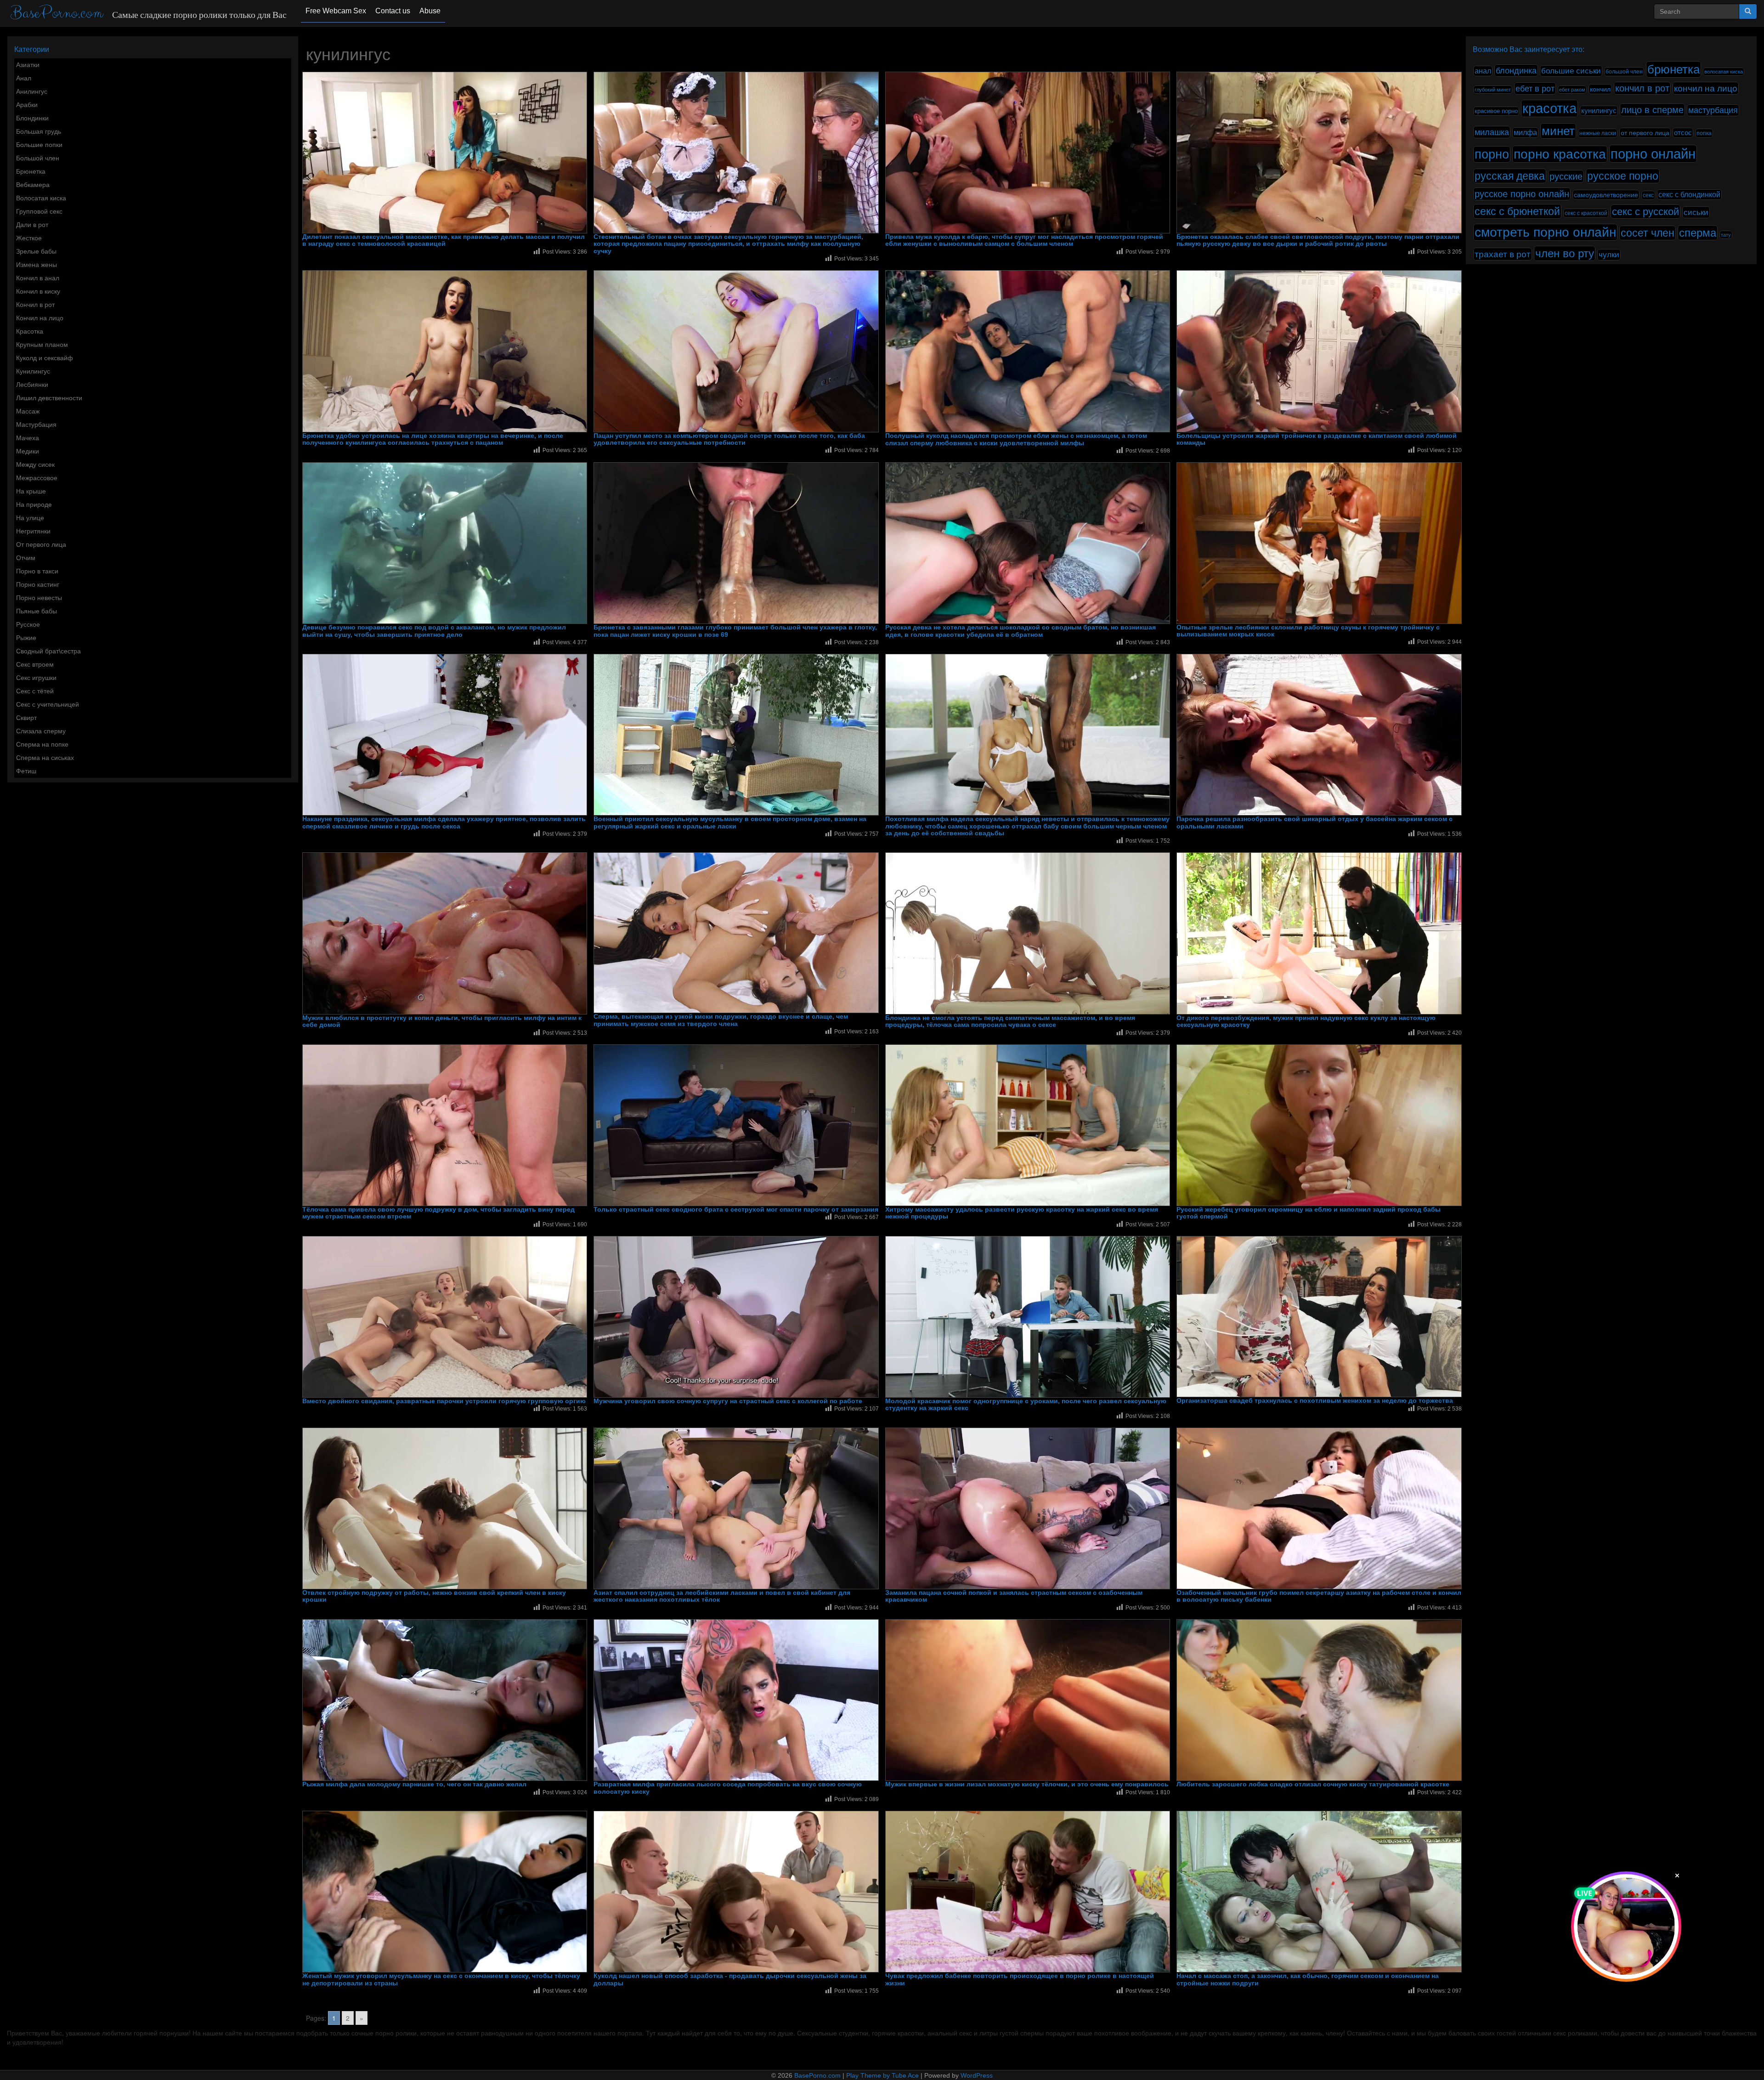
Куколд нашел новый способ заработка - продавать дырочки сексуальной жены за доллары (730, 1979)
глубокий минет (1493, 90)
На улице (30, 518)
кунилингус (1599, 111)
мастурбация (1713, 110)
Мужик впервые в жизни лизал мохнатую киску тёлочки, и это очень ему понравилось (1027, 1784)
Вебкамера (33, 185)
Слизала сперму (41, 731)
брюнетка (1674, 69)
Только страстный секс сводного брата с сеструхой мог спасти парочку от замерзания (736, 1210)
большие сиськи (1571, 71)
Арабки (27, 105)
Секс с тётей (35, 691)
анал (1483, 71)
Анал (24, 78)
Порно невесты (39, 598)
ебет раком (1572, 90)
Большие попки (39, 145)
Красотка (30, 331)
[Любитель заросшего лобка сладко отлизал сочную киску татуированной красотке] (1319, 1700)
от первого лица (1645, 133)
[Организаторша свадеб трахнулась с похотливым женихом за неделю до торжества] (1319, 1317)
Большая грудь (39, 131)
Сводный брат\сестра (48, 651)
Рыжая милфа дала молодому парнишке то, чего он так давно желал (414, 1784)
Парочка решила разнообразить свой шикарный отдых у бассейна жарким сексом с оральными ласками (1315, 822)
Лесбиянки (32, 385)
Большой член (38, 158)
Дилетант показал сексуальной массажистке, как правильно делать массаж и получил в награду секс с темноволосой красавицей (444, 240)
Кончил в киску (38, 291)
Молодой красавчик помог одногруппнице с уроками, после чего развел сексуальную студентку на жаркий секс (1026, 1405)
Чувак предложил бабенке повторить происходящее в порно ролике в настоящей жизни (1020, 1979)
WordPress (977, 2075)
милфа (1525, 133)
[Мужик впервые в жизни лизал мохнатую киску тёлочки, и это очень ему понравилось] (1028, 1700)
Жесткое (29, 238)
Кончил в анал (38, 278)
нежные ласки (1598, 133)
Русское (28, 624)
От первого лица (41, 544)
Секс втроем (35, 664)
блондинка (1516, 71)
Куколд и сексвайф (45, 358)
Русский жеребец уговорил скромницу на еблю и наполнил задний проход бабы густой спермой (1309, 1213)
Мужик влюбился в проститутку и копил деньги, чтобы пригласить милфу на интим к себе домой (442, 1021)
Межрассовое (37, 478)
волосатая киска (1724, 72)
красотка (1549, 108)
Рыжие (26, 638)
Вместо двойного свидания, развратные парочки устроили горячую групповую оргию (444, 1401)
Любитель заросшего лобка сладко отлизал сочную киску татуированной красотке (1313, 1784)
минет (1558, 131)
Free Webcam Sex (336, 11)
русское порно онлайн (1522, 194)
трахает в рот (1503, 254)
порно (1492, 154)
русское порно (1623, 176)
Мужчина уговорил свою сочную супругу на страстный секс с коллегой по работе (728, 1401)
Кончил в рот (35, 305)
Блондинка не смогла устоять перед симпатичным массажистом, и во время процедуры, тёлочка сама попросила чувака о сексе (1010, 1021)
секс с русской (1645, 212)
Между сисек (35, 465)
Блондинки (32, 118)
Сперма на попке (42, 744)
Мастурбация (36, 425)
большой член (1624, 72)
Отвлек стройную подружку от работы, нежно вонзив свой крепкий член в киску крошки (434, 1596)
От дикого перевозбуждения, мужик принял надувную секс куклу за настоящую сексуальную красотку (1306, 1021)
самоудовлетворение (1606, 195)
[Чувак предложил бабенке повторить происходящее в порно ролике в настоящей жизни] (1028, 1892)
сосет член (1648, 233)
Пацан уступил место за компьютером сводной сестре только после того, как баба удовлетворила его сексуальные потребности (729, 439)
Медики (28, 451)
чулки (1609, 255)
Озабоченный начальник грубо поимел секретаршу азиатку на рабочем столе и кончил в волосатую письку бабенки (1319, 1596)
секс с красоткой (1586, 213)
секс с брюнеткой (1517, 211)
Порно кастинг (38, 584)
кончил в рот (1642, 88)
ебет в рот (1535, 88)
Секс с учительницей (48, 704)
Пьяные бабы (37, 611)
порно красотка (1560, 154)
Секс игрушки (36, 678)
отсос (1683, 133)
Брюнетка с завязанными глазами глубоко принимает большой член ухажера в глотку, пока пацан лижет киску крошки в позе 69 (735, 631)
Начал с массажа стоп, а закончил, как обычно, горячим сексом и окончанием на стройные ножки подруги (1308, 1979)
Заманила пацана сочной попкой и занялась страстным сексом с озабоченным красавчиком (1014, 1596)
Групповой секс (39, 211)
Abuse (430, 11)
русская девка (1510, 176)
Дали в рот (32, 225)
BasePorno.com (57, 13)
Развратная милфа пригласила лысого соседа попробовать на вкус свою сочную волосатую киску (728, 1788)
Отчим (26, 558)
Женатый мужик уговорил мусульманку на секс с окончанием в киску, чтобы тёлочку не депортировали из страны (441, 1979)
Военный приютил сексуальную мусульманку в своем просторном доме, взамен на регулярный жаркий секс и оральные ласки (730, 822)
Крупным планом (42, 345)
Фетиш (26, 771)
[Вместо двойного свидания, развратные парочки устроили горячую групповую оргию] (445, 1317)
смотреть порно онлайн (1545, 232)
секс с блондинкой (1689, 195)
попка (1704, 133)
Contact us (393, 11)
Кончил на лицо (40, 318)
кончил (1600, 89)
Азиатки (28, 65)
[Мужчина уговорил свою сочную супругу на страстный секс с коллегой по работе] (736, 1317)
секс (1648, 195)
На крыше (31, 491)
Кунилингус (33, 371)
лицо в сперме (1652, 110)
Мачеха (28, 438)
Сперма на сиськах (45, 758)
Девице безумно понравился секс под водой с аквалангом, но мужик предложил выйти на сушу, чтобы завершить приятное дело (434, 631)
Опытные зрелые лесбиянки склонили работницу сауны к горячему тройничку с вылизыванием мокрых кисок (1308, 631)
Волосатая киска (41, 198)
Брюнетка (31, 171)
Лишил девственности (49, 398)
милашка (1492, 132)
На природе (34, 504)
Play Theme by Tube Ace (882, 2075)
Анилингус (32, 91)
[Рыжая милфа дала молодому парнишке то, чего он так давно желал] (445, 1700)
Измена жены (37, 265)
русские (1566, 176)
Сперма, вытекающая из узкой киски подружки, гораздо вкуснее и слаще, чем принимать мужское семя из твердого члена (721, 1020)
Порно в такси (37, 571)
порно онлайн (1653, 154)
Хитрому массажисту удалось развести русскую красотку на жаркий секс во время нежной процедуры (1022, 1213)
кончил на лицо (1706, 88)
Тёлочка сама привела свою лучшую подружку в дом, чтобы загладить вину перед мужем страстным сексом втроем (438, 1213)
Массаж (28, 411)
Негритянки (33, 531)
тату (1726, 235)
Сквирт (26, 718)
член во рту (1565, 253)
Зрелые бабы (36, 251)
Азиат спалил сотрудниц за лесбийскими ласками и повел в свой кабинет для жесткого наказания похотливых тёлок (722, 1596)
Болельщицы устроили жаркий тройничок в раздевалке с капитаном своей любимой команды (1317, 439)
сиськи (1696, 212)
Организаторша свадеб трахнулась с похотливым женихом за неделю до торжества (1315, 1401)
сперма (1698, 233)
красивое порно (1496, 111)
